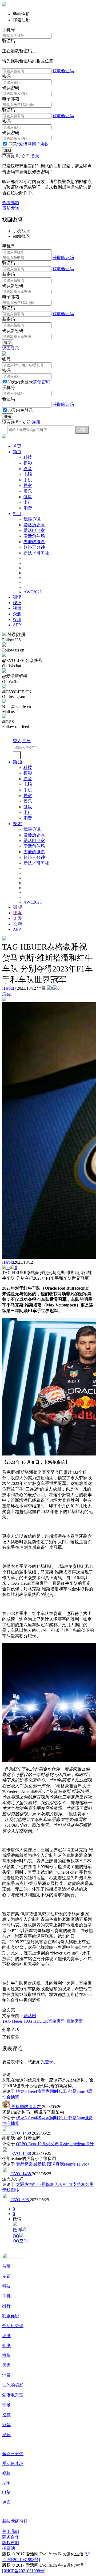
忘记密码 (42, 382)
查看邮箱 (11, 203)
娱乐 (28, 491)
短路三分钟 (34, 547)
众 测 (18, 918)
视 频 (18, 913)
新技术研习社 (36, 553)
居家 (28, 485)
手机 (28, 480)
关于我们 (11, 2531)
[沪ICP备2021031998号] (24, 2571)
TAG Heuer (12, 2021)
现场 (17, 603)
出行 (28, 502)
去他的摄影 (34, 542)
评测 (6, 2336)
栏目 (17, 514)
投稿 (17, 620)
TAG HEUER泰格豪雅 (44, 2021)
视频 (17, 608)
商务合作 (11, 2537)
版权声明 (11, 2543)
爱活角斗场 (34, 536)
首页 (17, 446)
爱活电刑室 (34, 530)
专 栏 (18, 824)
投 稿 (18, 924)
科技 (28, 457)
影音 (28, 469)
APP (17, 625)
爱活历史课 (34, 525)
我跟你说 (32, 519)
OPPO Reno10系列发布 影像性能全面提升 (55, 2144)
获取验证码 (63, 71)
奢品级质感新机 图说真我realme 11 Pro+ (53, 2164)
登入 (17, 741)
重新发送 (11, 208)
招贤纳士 (11, 2548)
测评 (17, 597)
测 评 (18, 907)
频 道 (18, 762)
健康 (28, 497)
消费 (28, 508)
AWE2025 (33, 592)
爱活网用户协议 (34, 144)
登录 (35, 156)
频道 (17, 452)
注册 (36, 422)
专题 (6, 2276)
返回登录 (11, 348)
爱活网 (30, 2016)
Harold (8, 988)
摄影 (28, 463)
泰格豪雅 (75, 2021)
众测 (17, 614)
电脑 (28, 474)
